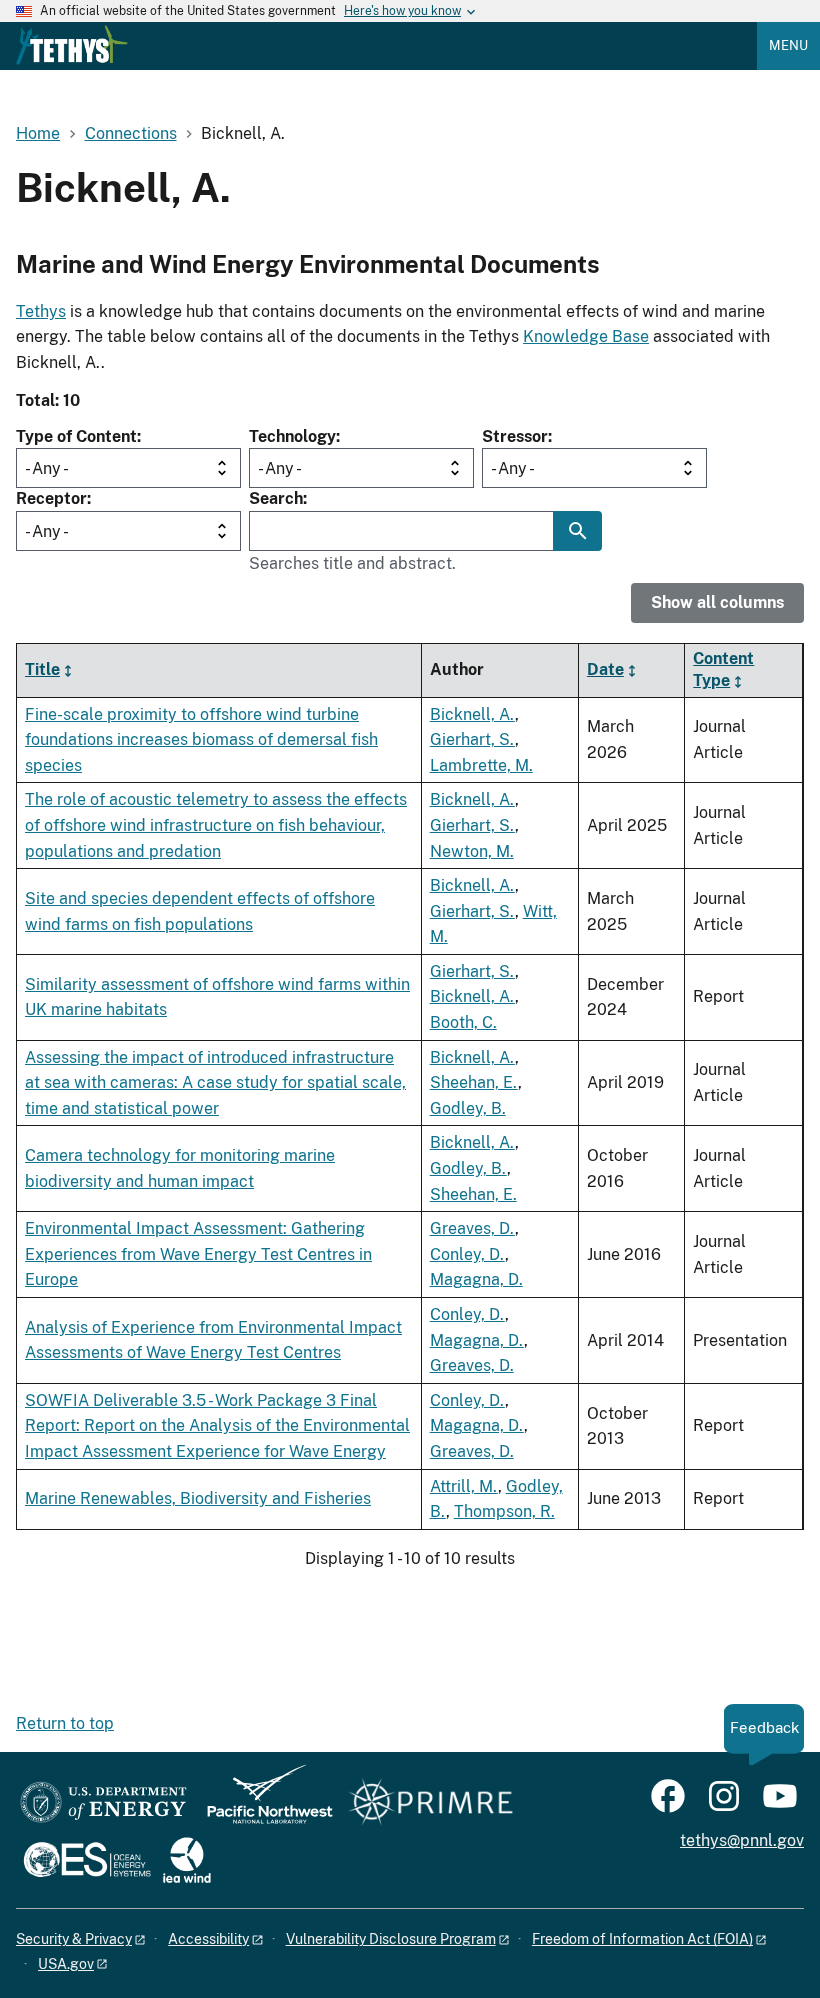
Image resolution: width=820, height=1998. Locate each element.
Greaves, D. (472, 1228)
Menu (788, 45)
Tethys (41, 311)
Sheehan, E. (474, 1082)
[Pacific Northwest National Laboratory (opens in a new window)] (262, 1803)
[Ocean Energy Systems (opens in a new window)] (88, 1861)
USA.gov (66, 1964)
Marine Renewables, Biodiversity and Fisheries (198, 1498)
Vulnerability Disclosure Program (391, 1939)
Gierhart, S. (472, 739)
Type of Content (76, 436)
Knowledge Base (586, 336)
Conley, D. (467, 1254)
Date (605, 669)
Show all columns (717, 602)
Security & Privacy (74, 1939)
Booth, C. (463, 1022)
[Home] (72, 45)
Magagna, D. (476, 1279)
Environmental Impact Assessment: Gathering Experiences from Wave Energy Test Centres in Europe (198, 1254)
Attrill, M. (464, 1486)
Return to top (65, 1723)
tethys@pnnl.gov (742, 1840)
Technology (292, 436)
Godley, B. (468, 1108)
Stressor (515, 436)
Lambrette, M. (481, 765)
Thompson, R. (504, 1511)
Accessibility (208, 1939)
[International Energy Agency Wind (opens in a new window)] (187, 1861)
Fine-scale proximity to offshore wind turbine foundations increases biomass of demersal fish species (201, 740)
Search (276, 498)
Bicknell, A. (472, 714)
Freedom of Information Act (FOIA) (642, 1939)
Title (42, 669)
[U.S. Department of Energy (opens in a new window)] (103, 1803)
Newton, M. (472, 851)
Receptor (51, 498)
